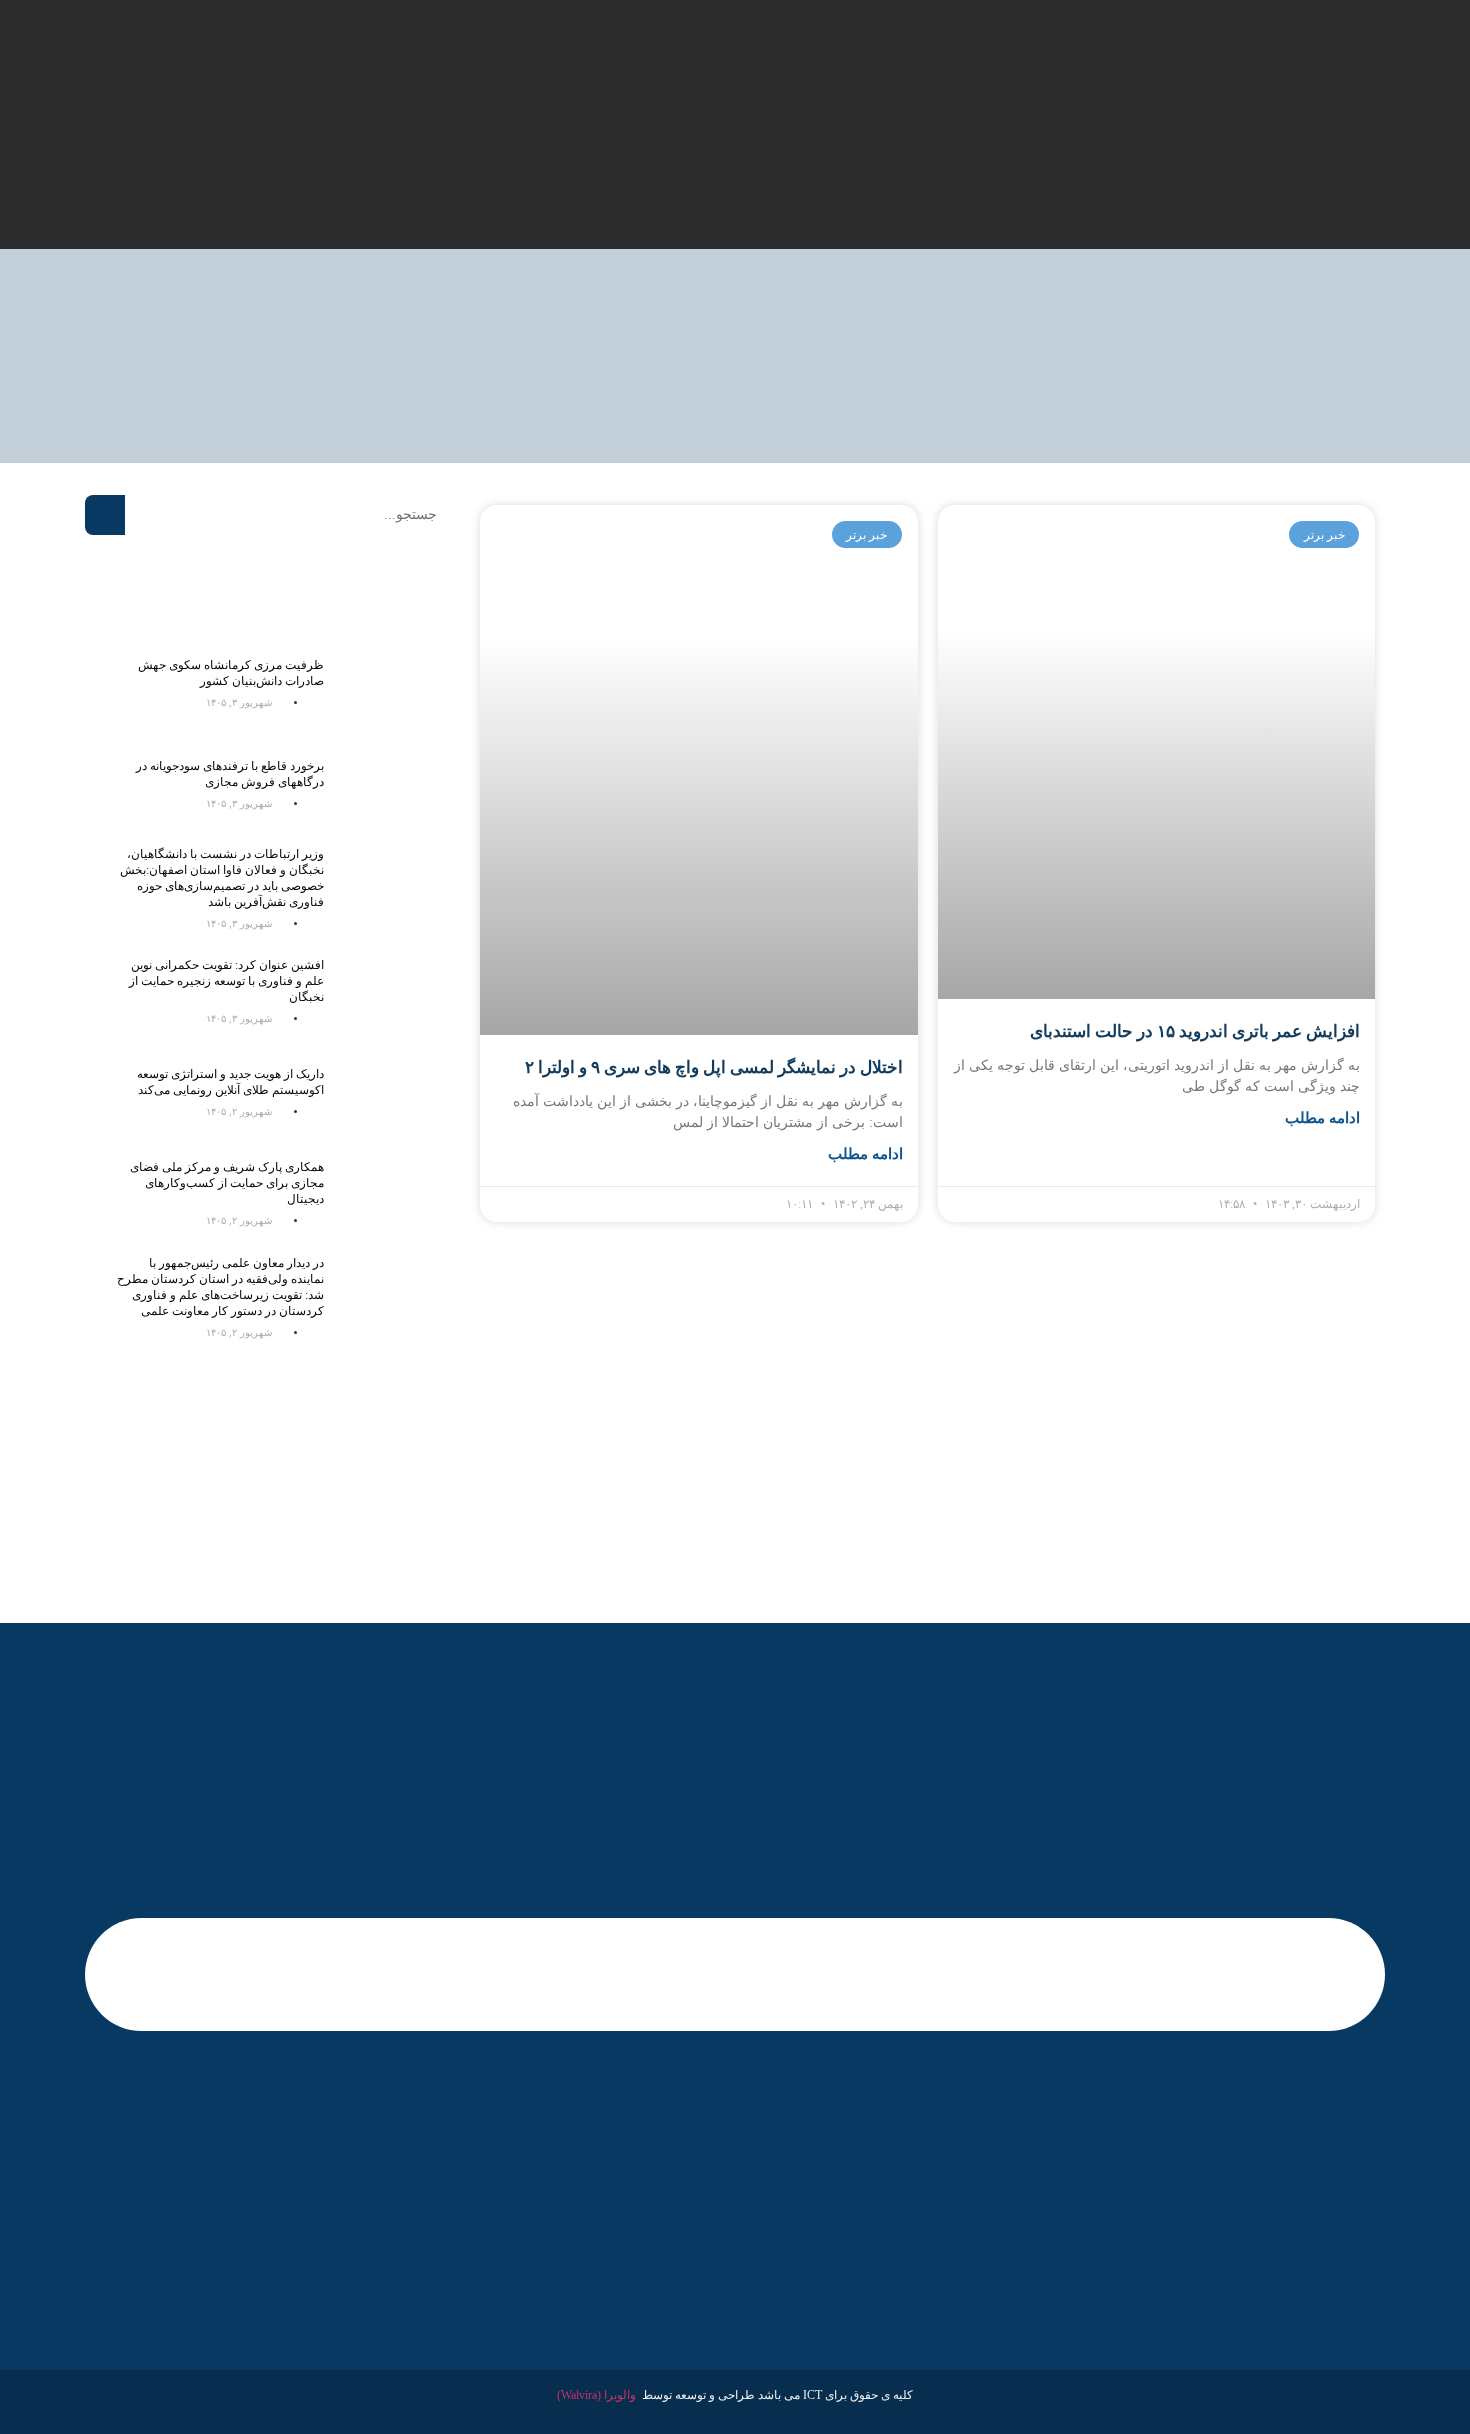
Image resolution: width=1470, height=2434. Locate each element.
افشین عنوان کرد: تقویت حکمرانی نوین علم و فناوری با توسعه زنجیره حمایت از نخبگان (226, 981)
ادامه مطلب (1322, 1118)
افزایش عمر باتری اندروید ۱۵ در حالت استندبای (1195, 1031)
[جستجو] (105, 515)
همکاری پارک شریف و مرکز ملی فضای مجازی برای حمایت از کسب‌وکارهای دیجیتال (227, 1183)
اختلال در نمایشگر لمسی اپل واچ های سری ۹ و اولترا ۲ (714, 1067)
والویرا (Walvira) (596, 2395)
